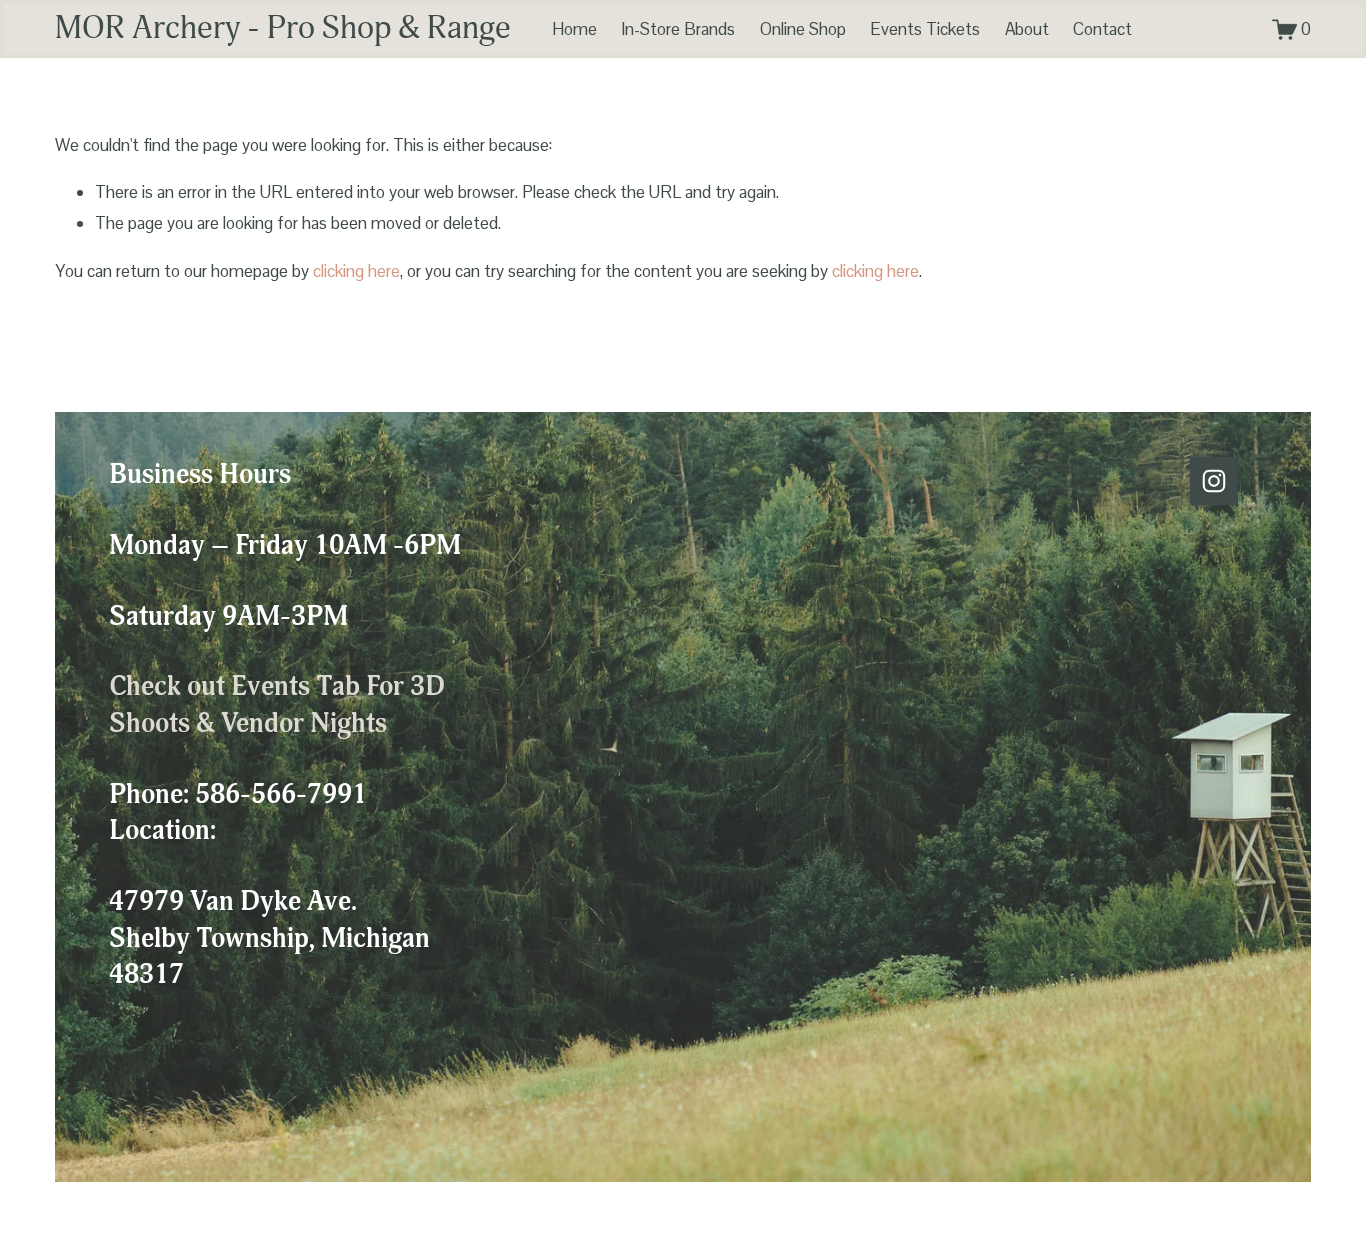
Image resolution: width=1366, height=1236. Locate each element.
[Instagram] (1214, 481)
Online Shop (803, 29)
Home (574, 29)
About (1027, 29)
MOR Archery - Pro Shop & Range (283, 28)
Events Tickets (925, 29)
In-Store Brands (678, 29)
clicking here (356, 271)
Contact (1102, 29)
